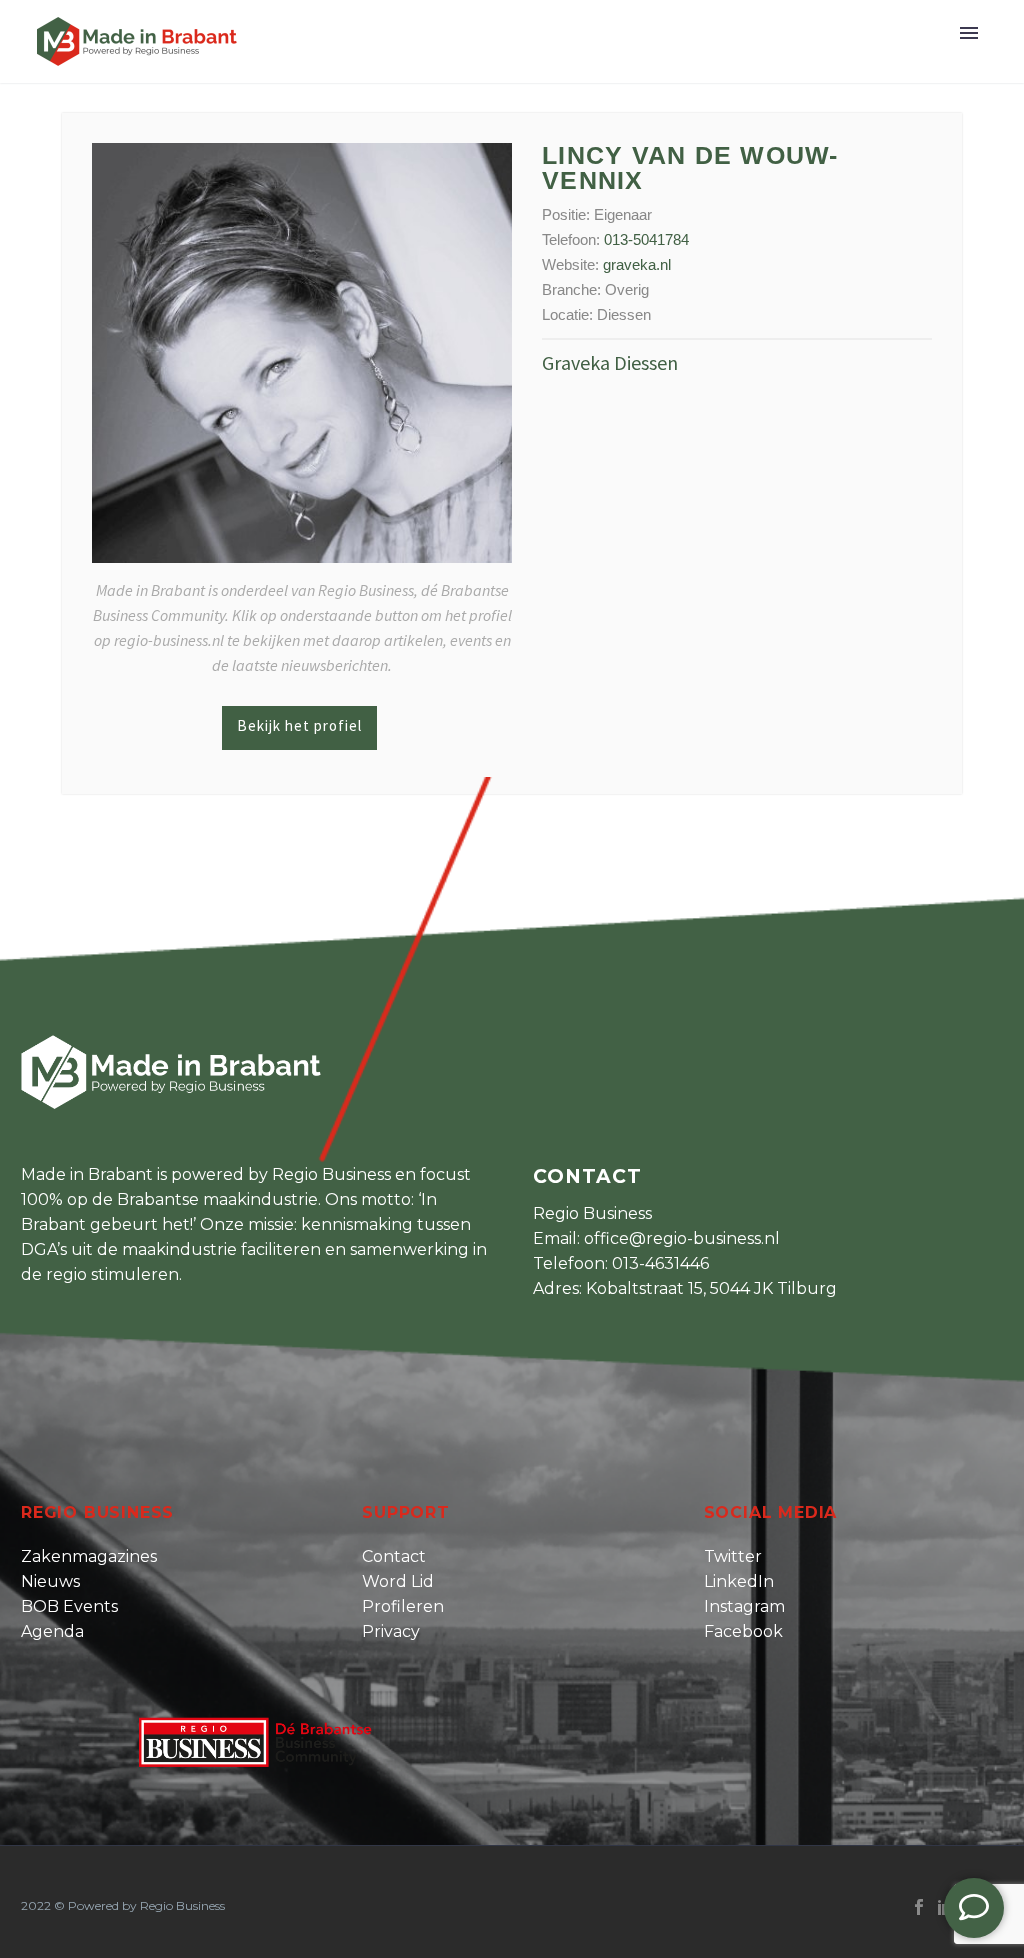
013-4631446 (660, 1263)
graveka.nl (637, 264)
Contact (394, 1556)
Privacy (391, 1631)
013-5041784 (646, 239)
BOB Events (69, 1606)
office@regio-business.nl (682, 1238)
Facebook (743, 1631)
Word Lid (398, 1581)
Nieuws (50, 1581)
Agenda (52, 1631)
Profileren (403, 1606)
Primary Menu (969, 33)
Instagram (744, 1606)
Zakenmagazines (89, 1556)
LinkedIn (739, 1581)
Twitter (733, 1556)
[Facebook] (919, 1907)
